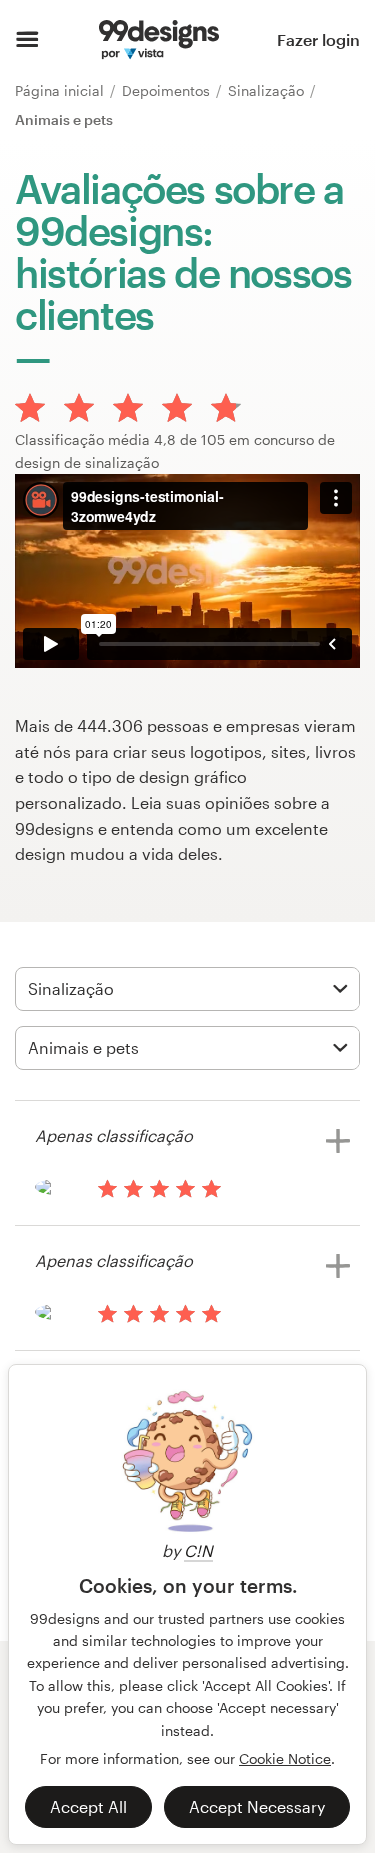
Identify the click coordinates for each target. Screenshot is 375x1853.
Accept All (88, 1806)
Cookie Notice (285, 1758)
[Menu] (27, 40)
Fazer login (318, 39)
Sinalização (268, 90)
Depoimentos (168, 90)
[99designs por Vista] (158, 40)
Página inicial (61, 90)
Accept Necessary (257, 1806)
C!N (198, 1550)
